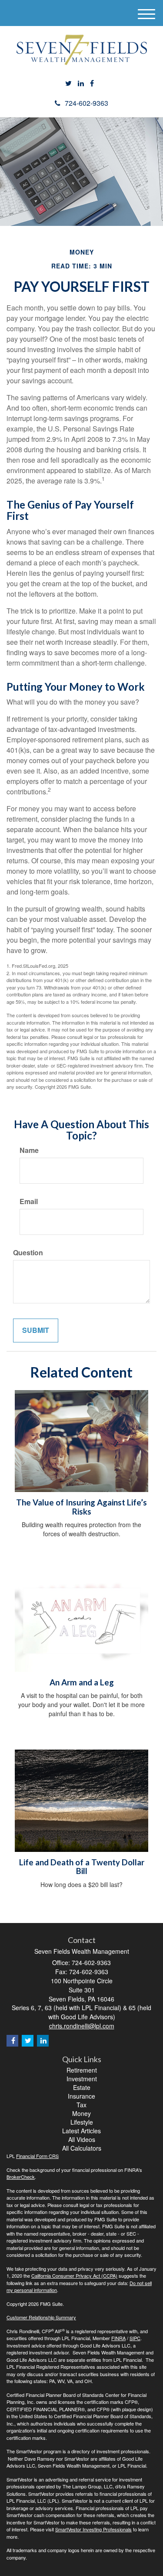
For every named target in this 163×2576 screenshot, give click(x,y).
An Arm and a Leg (82, 1682)
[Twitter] (68, 83)
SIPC (135, 2338)
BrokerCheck (21, 2177)
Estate (82, 2087)
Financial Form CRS (37, 2156)
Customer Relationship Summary (41, 2317)
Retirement (82, 2070)
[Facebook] (92, 83)
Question (28, 1253)
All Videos (82, 2139)
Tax (81, 2105)
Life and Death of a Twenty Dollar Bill (82, 1867)
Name (29, 1150)
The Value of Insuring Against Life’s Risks (81, 1507)
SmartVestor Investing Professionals (93, 2529)
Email (29, 1201)
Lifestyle (82, 2122)
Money (81, 2113)
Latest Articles (81, 2131)
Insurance (81, 2096)
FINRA (118, 2338)
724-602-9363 (86, 103)
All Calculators (82, 2148)
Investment (82, 2079)
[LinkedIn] (81, 83)
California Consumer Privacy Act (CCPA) (74, 2276)
